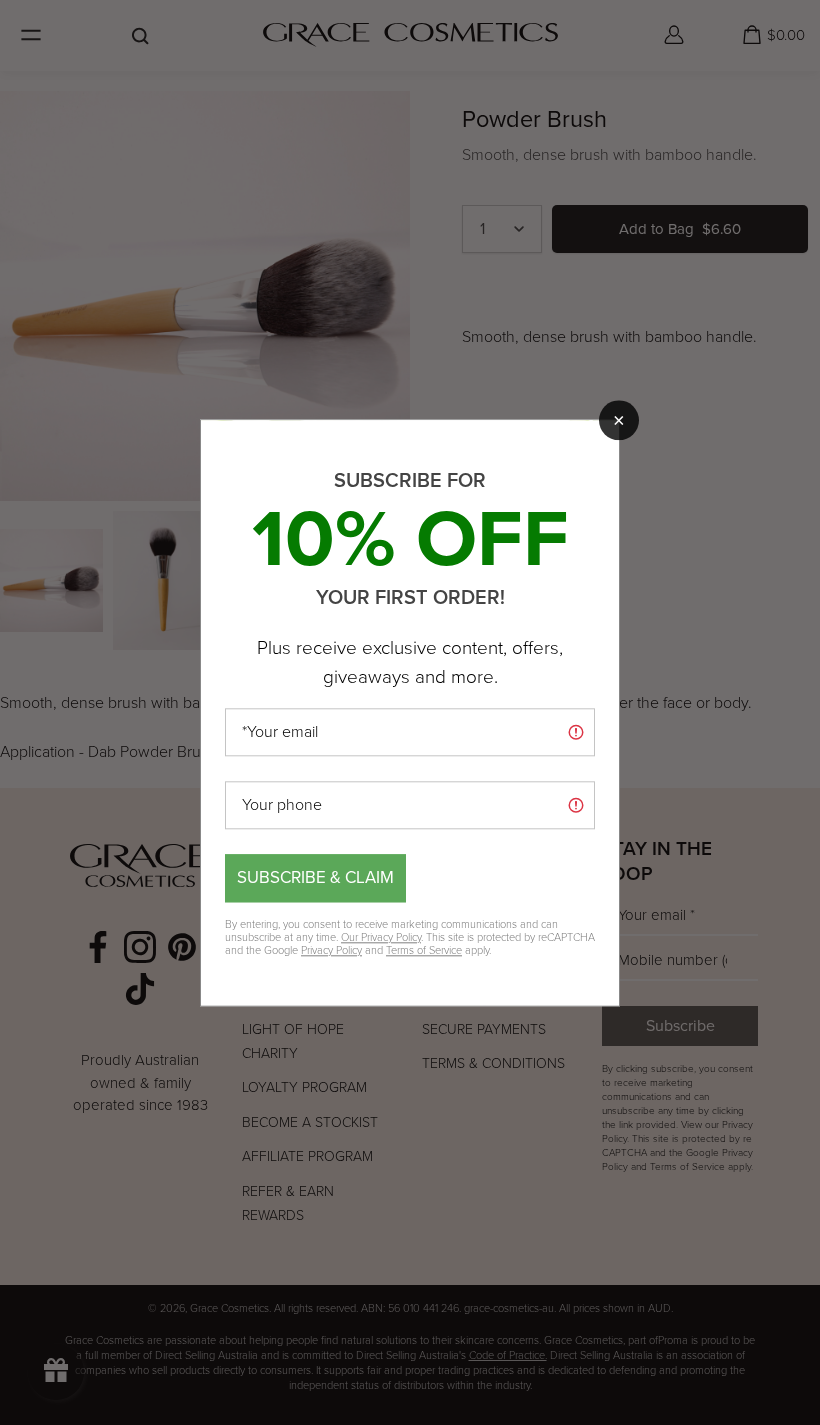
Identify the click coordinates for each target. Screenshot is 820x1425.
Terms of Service (424, 950)
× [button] (619, 420)
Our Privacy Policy (381, 937)
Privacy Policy (331, 950)
